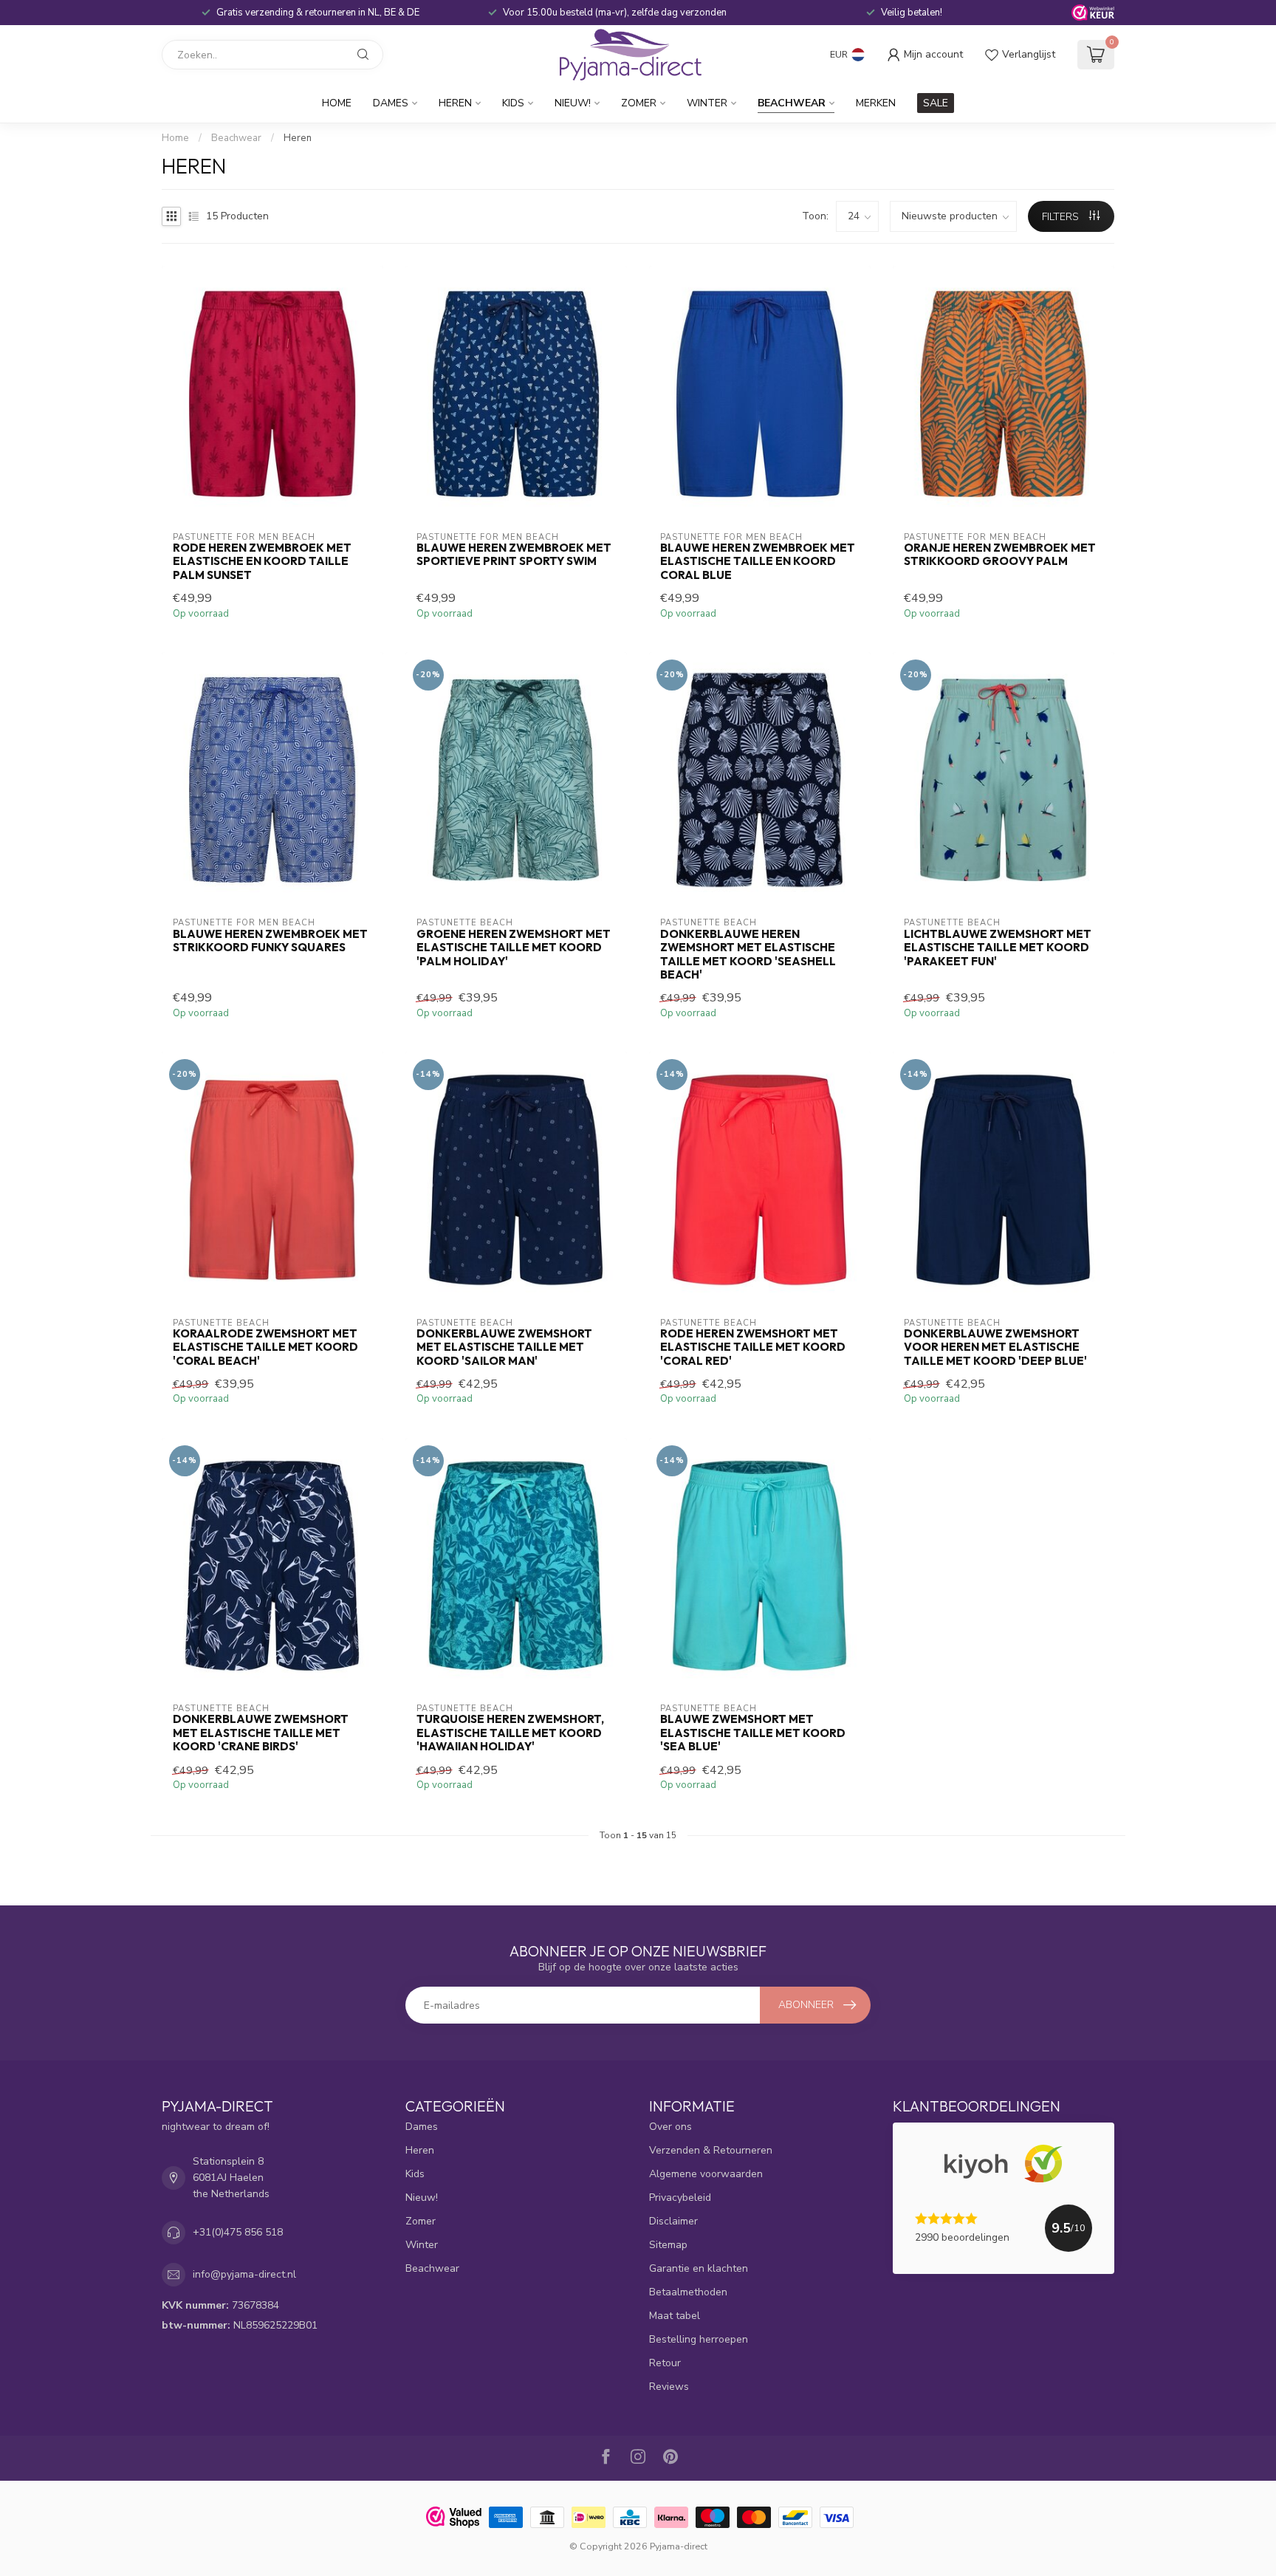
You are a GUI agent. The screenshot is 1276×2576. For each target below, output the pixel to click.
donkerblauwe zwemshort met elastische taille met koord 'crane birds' (261, 1733)
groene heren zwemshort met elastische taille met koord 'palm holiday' (514, 948)
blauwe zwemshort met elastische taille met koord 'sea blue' (753, 1733)
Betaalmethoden (688, 2292)
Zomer (639, 103)
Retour (665, 2363)
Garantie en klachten (699, 2268)
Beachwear (792, 103)
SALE (936, 103)
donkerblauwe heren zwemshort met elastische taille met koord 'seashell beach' (748, 955)
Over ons (670, 2127)
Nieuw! (573, 103)
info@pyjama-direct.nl (244, 2274)
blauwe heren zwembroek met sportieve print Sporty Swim (514, 555)
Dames (391, 103)
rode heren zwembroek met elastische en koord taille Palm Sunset (262, 562)
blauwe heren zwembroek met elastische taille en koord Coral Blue (758, 562)
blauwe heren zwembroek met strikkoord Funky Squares (270, 941)
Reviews (669, 2387)
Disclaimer (673, 2221)
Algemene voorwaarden (706, 2174)
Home (337, 103)
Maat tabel (675, 2316)
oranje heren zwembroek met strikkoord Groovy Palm (1000, 555)
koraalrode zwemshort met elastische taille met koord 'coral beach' (265, 1347)
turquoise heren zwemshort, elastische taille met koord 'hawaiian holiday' (510, 1733)
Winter (707, 103)
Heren (455, 103)
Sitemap (668, 2245)
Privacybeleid (680, 2198)
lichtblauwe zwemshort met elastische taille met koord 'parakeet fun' (998, 948)
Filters (1062, 217)
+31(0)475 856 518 (238, 2232)
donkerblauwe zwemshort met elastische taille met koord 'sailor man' (504, 1347)
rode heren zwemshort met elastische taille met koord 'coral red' (753, 1347)
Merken (876, 103)
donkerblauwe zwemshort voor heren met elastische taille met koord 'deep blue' (995, 1347)
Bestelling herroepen (699, 2339)
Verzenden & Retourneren (711, 2150)
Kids (513, 103)
